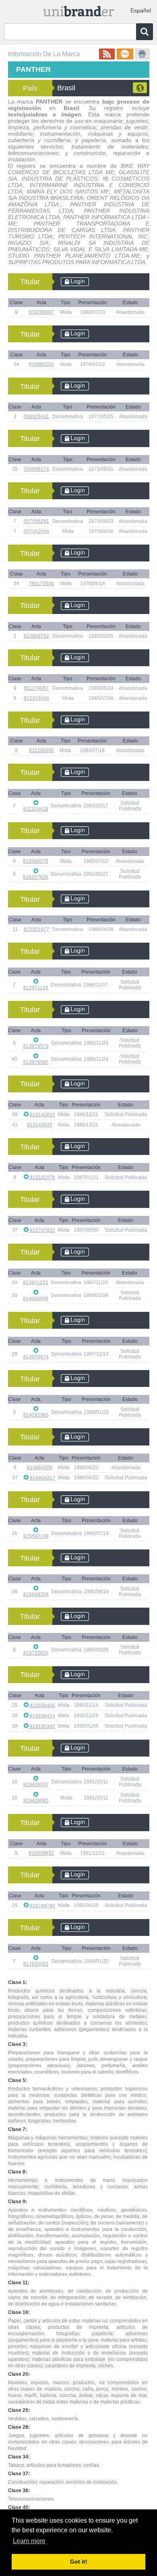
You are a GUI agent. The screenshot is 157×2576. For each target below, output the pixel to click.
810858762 (36, 636)
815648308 (36, 1594)
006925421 (36, 417)
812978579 (36, 1046)
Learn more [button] (29, 2541)
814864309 (40, 1468)
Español (141, 10)
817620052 (36, 1964)
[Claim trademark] (125, 54)
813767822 (42, 1230)
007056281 (36, 521)
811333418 (36, 809)
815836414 (42, 1716)
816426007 (36, 1785)
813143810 (42, 1115)
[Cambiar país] (140, 88)
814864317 (42, 1478)
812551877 (36, 929)
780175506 (41, 584)
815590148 (36, 1536)
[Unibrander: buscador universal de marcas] (79, 9)
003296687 (41, 312)
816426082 (36, 1801)
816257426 (36, 877)
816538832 (41, 1853)
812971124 (36, 988)
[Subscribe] (107, 54)
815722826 (36, 1653)
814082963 (36, 1415)
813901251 (36, 1283)
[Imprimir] (142, 54)
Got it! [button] (79, 2562)
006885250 (41, 364)
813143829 (40, 1125)
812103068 (36, 698)
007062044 (36, 531)
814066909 (36, 1299)
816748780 (42, 1906)
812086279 (36, 861)
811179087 (36, 688)
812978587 (36, 1062)
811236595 (41, 750)
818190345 (42, 1726)
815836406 (42, 1706)
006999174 (36, 469)
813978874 (36, 1357)
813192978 (42, 1177)
